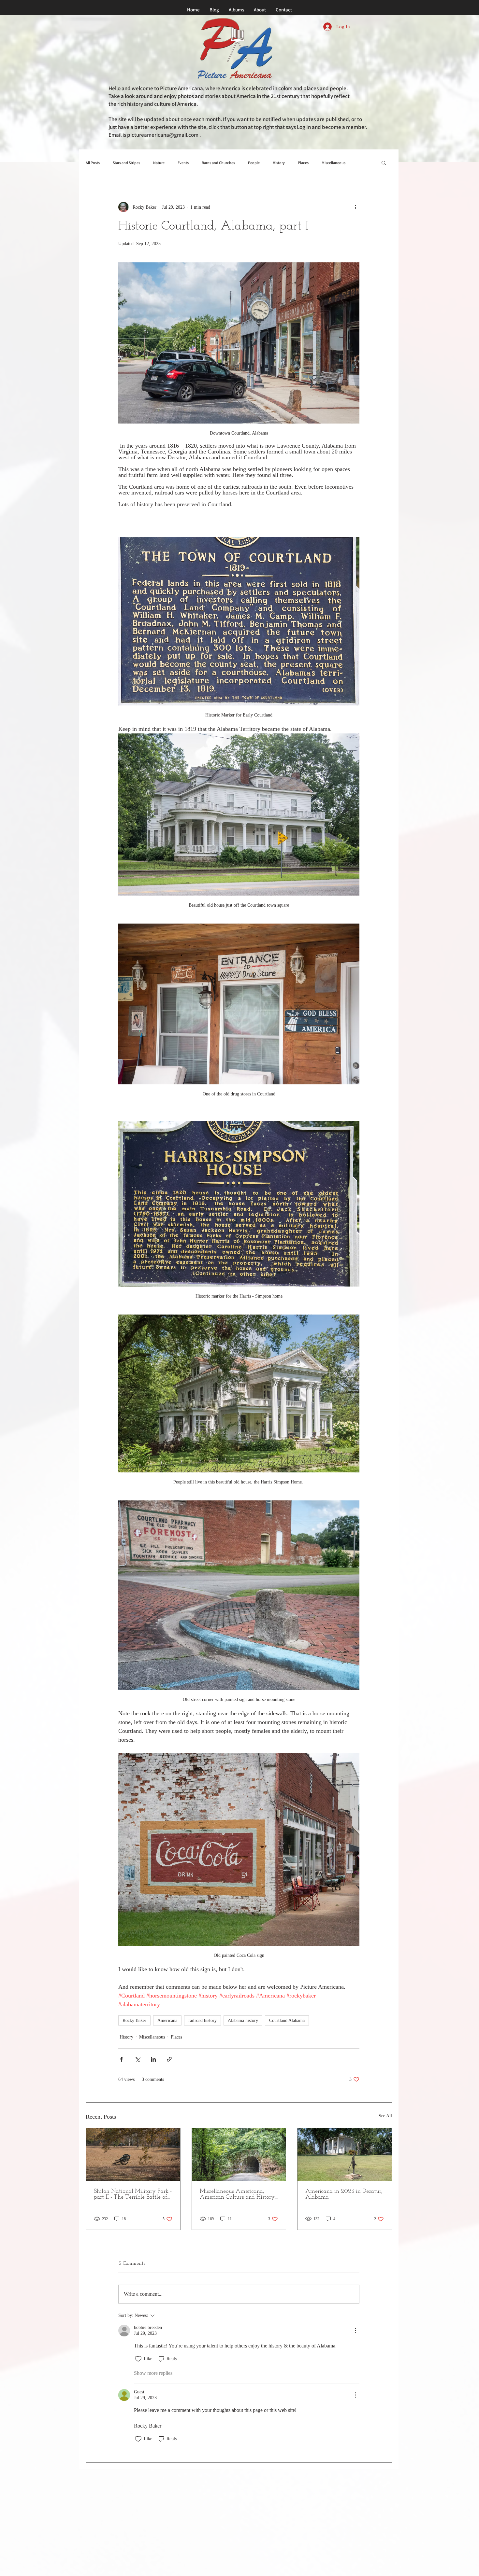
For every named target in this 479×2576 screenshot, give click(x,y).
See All (385, 2116)
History (279, 163)
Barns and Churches (218, 163)
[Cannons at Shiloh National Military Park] (133, 2154)
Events (183, 163)
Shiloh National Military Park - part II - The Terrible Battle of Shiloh (133, 2194)
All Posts (93, 163)
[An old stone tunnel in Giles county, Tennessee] (239, 2154)
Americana (167, 2020)
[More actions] (356, 207)
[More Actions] (356, 2331)
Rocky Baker (134, 2020)
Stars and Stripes (126, 163)
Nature (159, 163)
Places (303, 163)
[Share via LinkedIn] (153, 2059)
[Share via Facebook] (121, 2059)
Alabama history (243, 2020)
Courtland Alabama (287, 2020)
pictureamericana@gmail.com (163, 135)
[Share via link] (169, 2059)
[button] (384, 162)
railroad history (203, 2020)
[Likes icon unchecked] (138, 2359)
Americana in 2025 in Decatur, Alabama (344, 2194)
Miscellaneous (334, 163)
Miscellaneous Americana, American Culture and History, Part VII (238, 2194)
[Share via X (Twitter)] (137, 2059)
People (254, 163)
